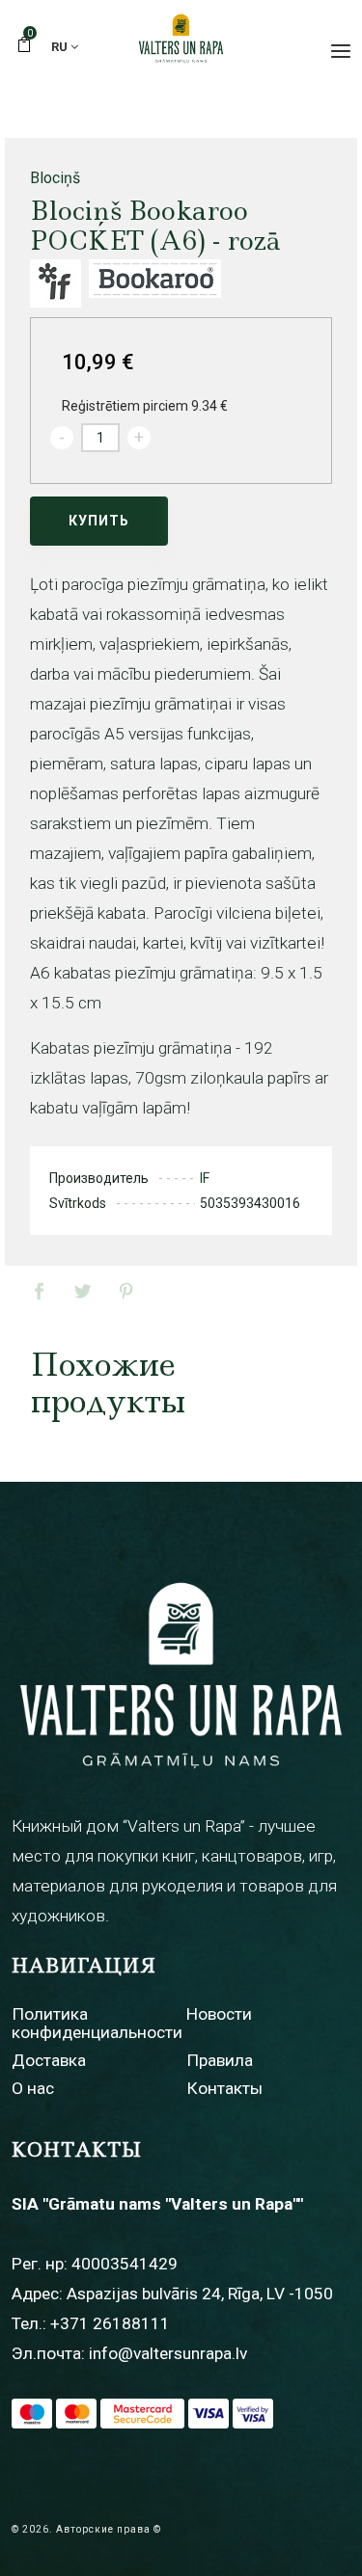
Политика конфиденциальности (97, 2023)
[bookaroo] (155, 283)
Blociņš (55, 178)
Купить (99, 521)
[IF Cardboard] (56, 283)
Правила (220, 2060)
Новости (219, 2014)
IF (205, 1178)
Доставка (49, 2060)
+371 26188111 (110, 2323)
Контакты (224, 2088)
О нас (33, 2088)
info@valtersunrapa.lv (168, 2353)
